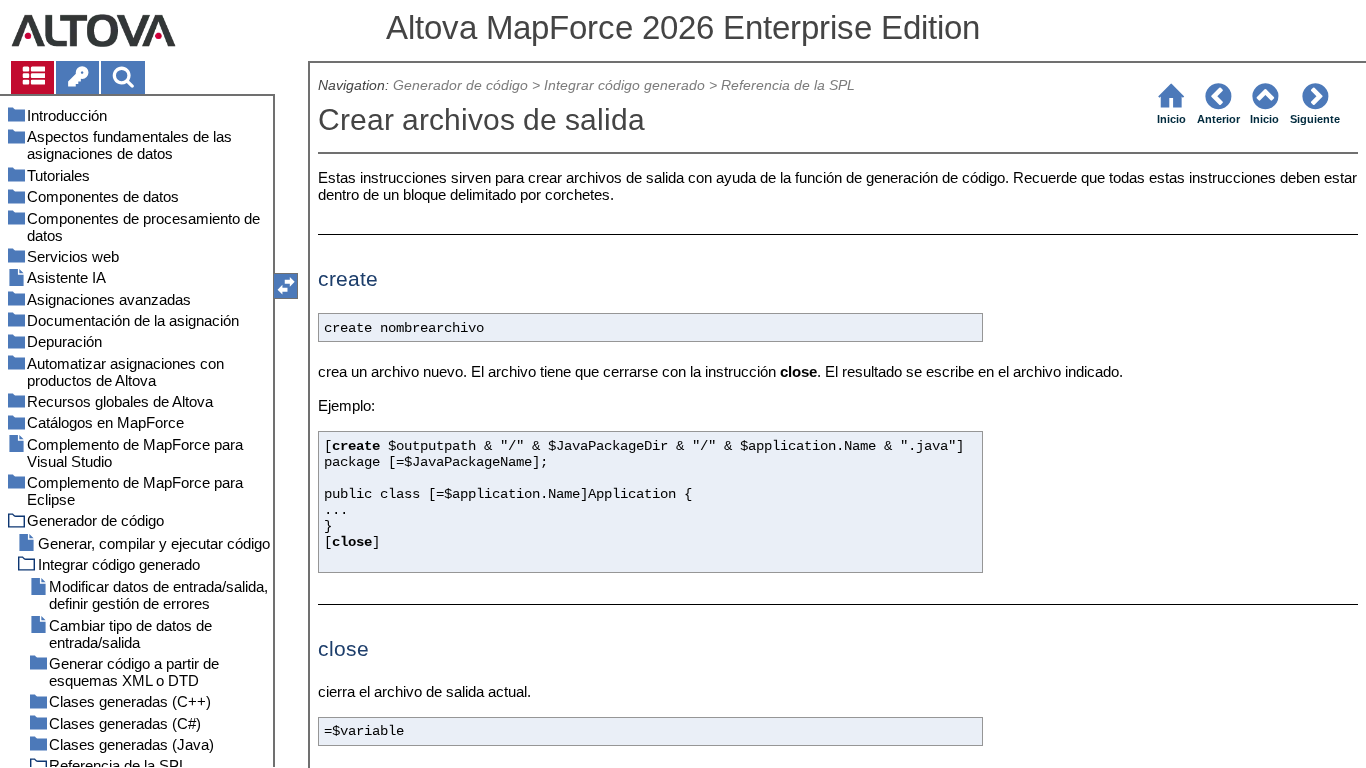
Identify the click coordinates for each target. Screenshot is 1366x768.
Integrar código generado (624, 85)
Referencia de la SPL (788, 85)
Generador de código (460, 85)
